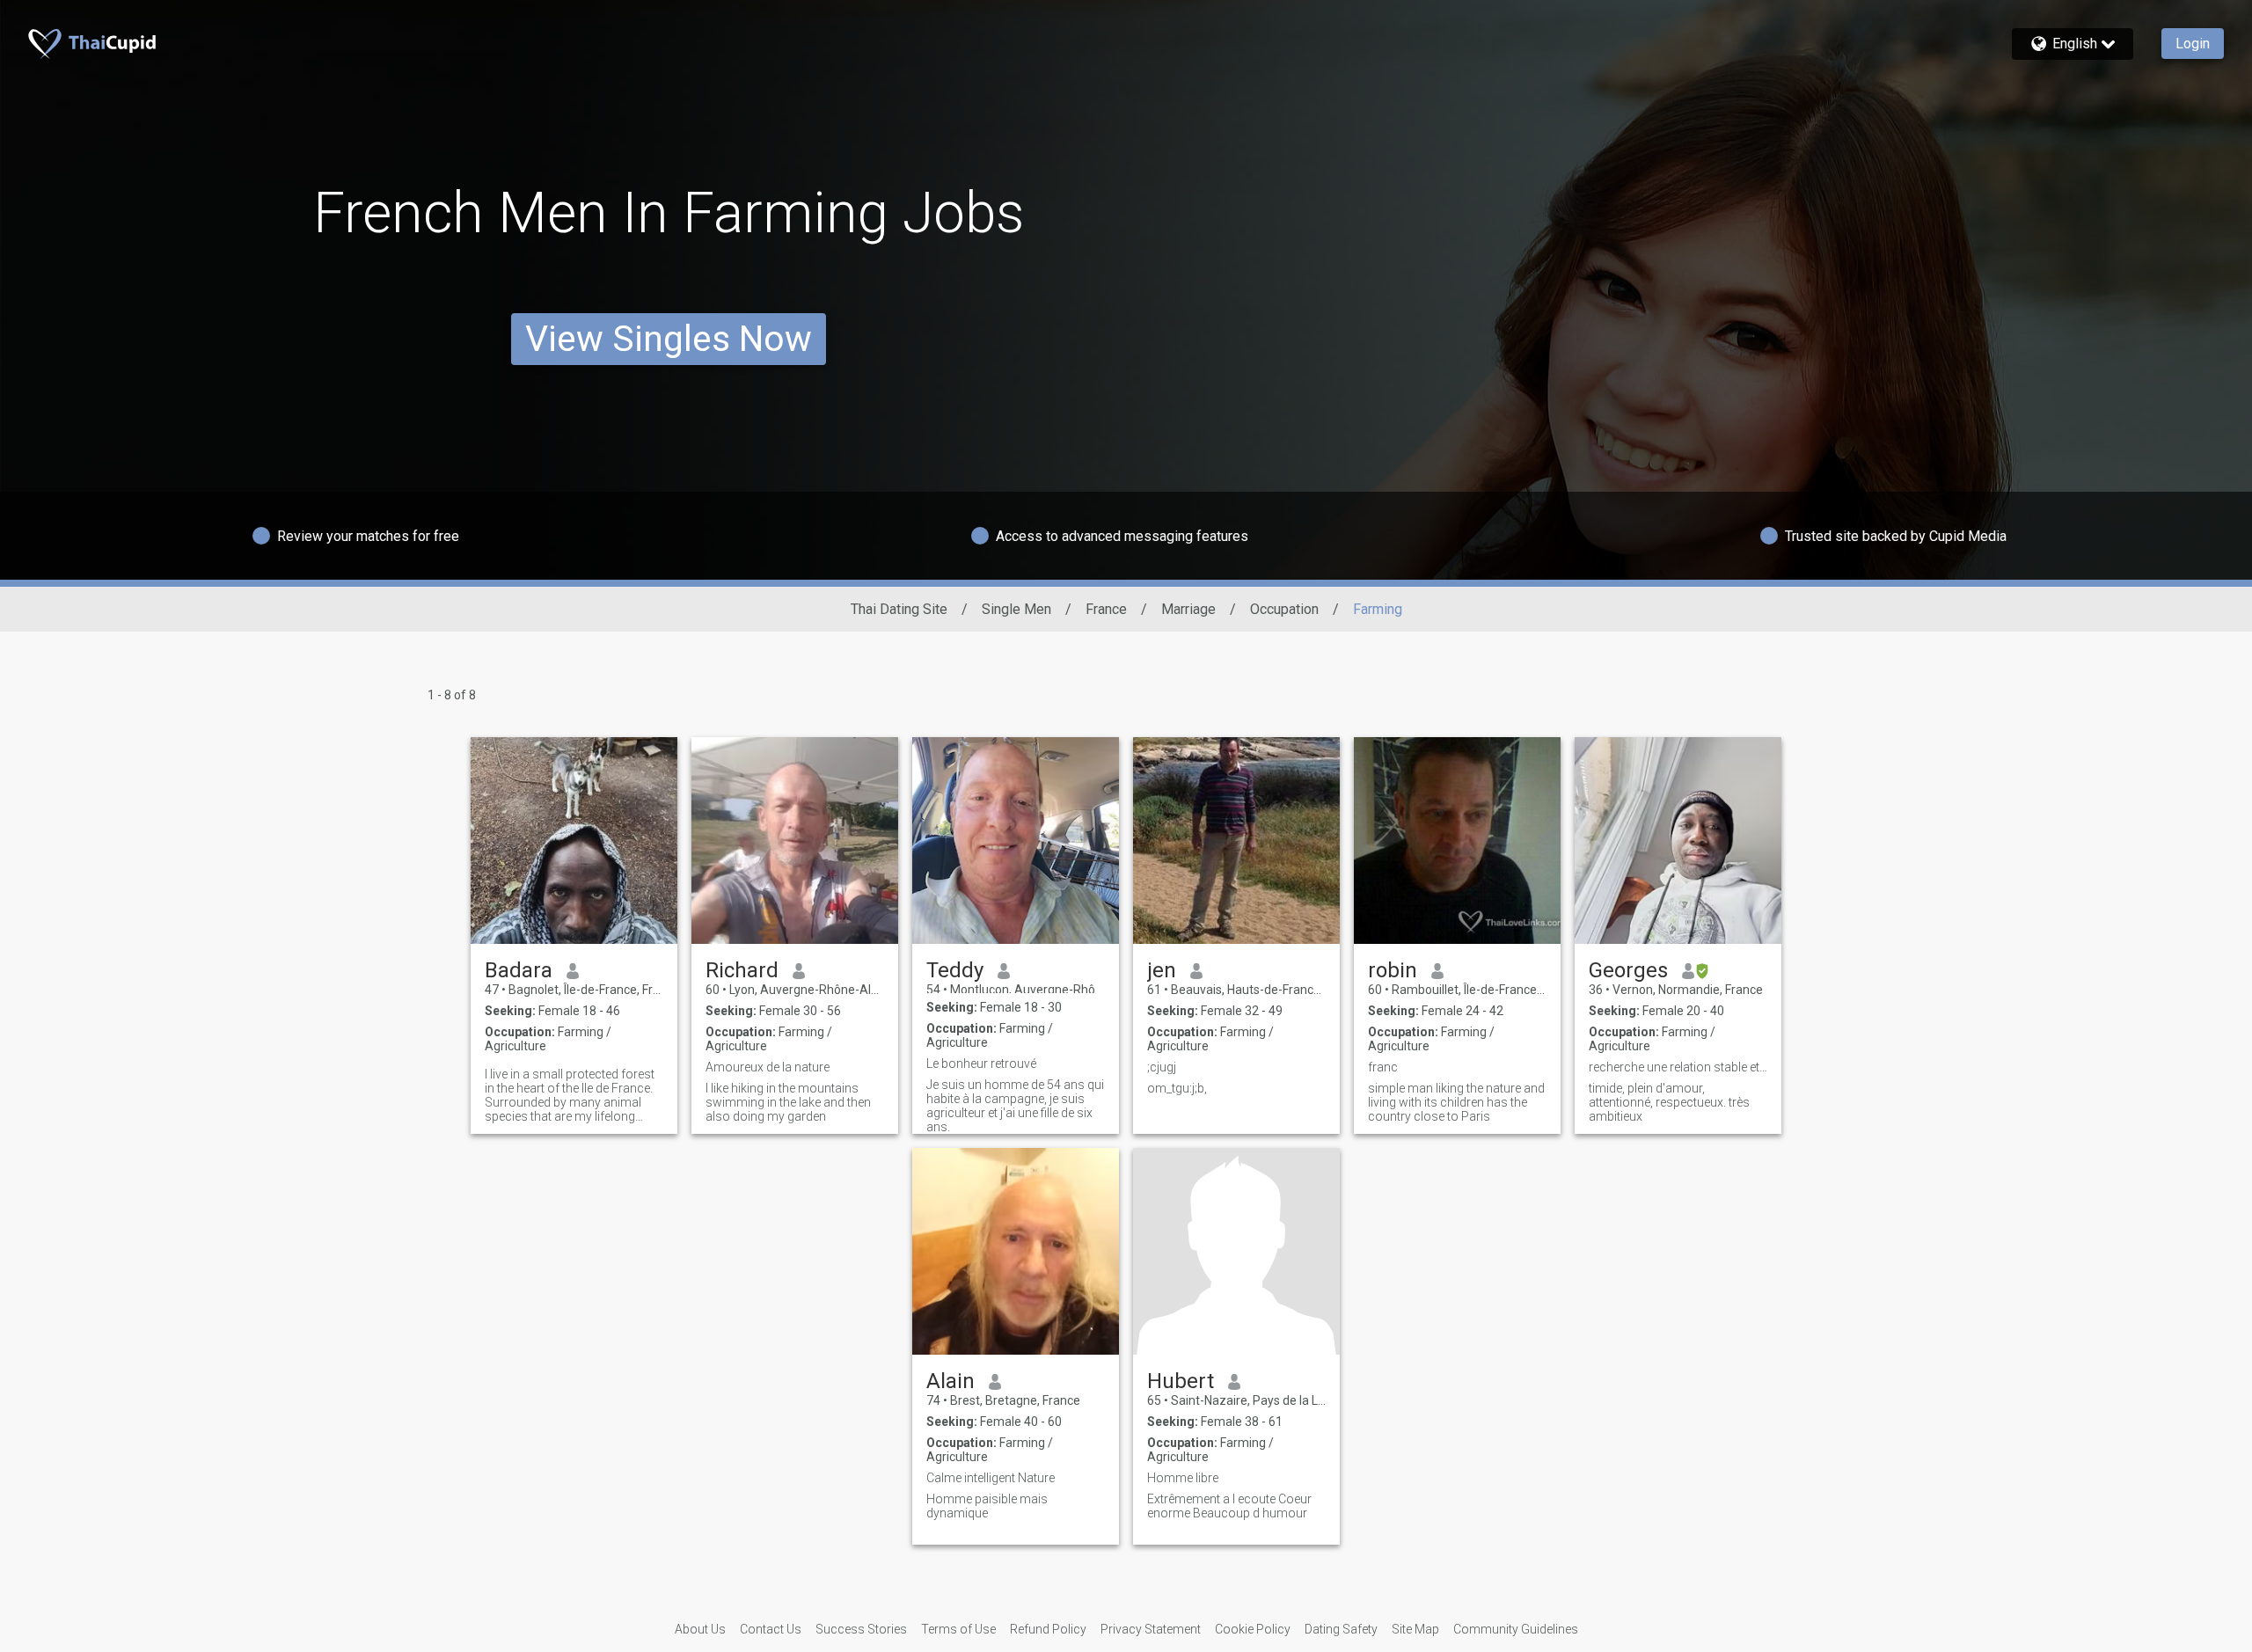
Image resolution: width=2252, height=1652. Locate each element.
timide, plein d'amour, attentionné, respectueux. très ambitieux (1669, 1102)
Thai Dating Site (899, 609)
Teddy (955, 970)
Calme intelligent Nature (991, 1478)
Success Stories (861, 1629)
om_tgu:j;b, (1177, 1088)
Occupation (1284, 609)
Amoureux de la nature (768, 1067)
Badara (519, 970)
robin (1393, 970)
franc (1383, 1067)
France (1106, 609)
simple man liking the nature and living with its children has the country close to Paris (1456, 1102)
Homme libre (1183, 1478)
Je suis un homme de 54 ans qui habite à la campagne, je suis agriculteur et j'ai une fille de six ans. (1015, 1106)
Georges (1628, 970)
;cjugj (1162, 1067)
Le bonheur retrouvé (981, 1064)
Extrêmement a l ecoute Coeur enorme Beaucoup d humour (1229, 1506)
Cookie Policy (1253, 1629)
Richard (742, 970)
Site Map (1415, 1629)
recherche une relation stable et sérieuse (1678, 1067)
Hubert (1181, 1381)
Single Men (1016, 609)
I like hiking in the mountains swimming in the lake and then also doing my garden (788, 1102)
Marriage (1188, 609)
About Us (700, 1629)
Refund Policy (1048, 1629)
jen (1162, 970)
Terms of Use (958, 1629)
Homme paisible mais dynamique (987, 1506)
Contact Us (771, 1629)
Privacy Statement (1151, 1629)
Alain (951, 1381)
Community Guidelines (1516, 1629)
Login (2193, 44)
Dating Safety (1341, 1629)
